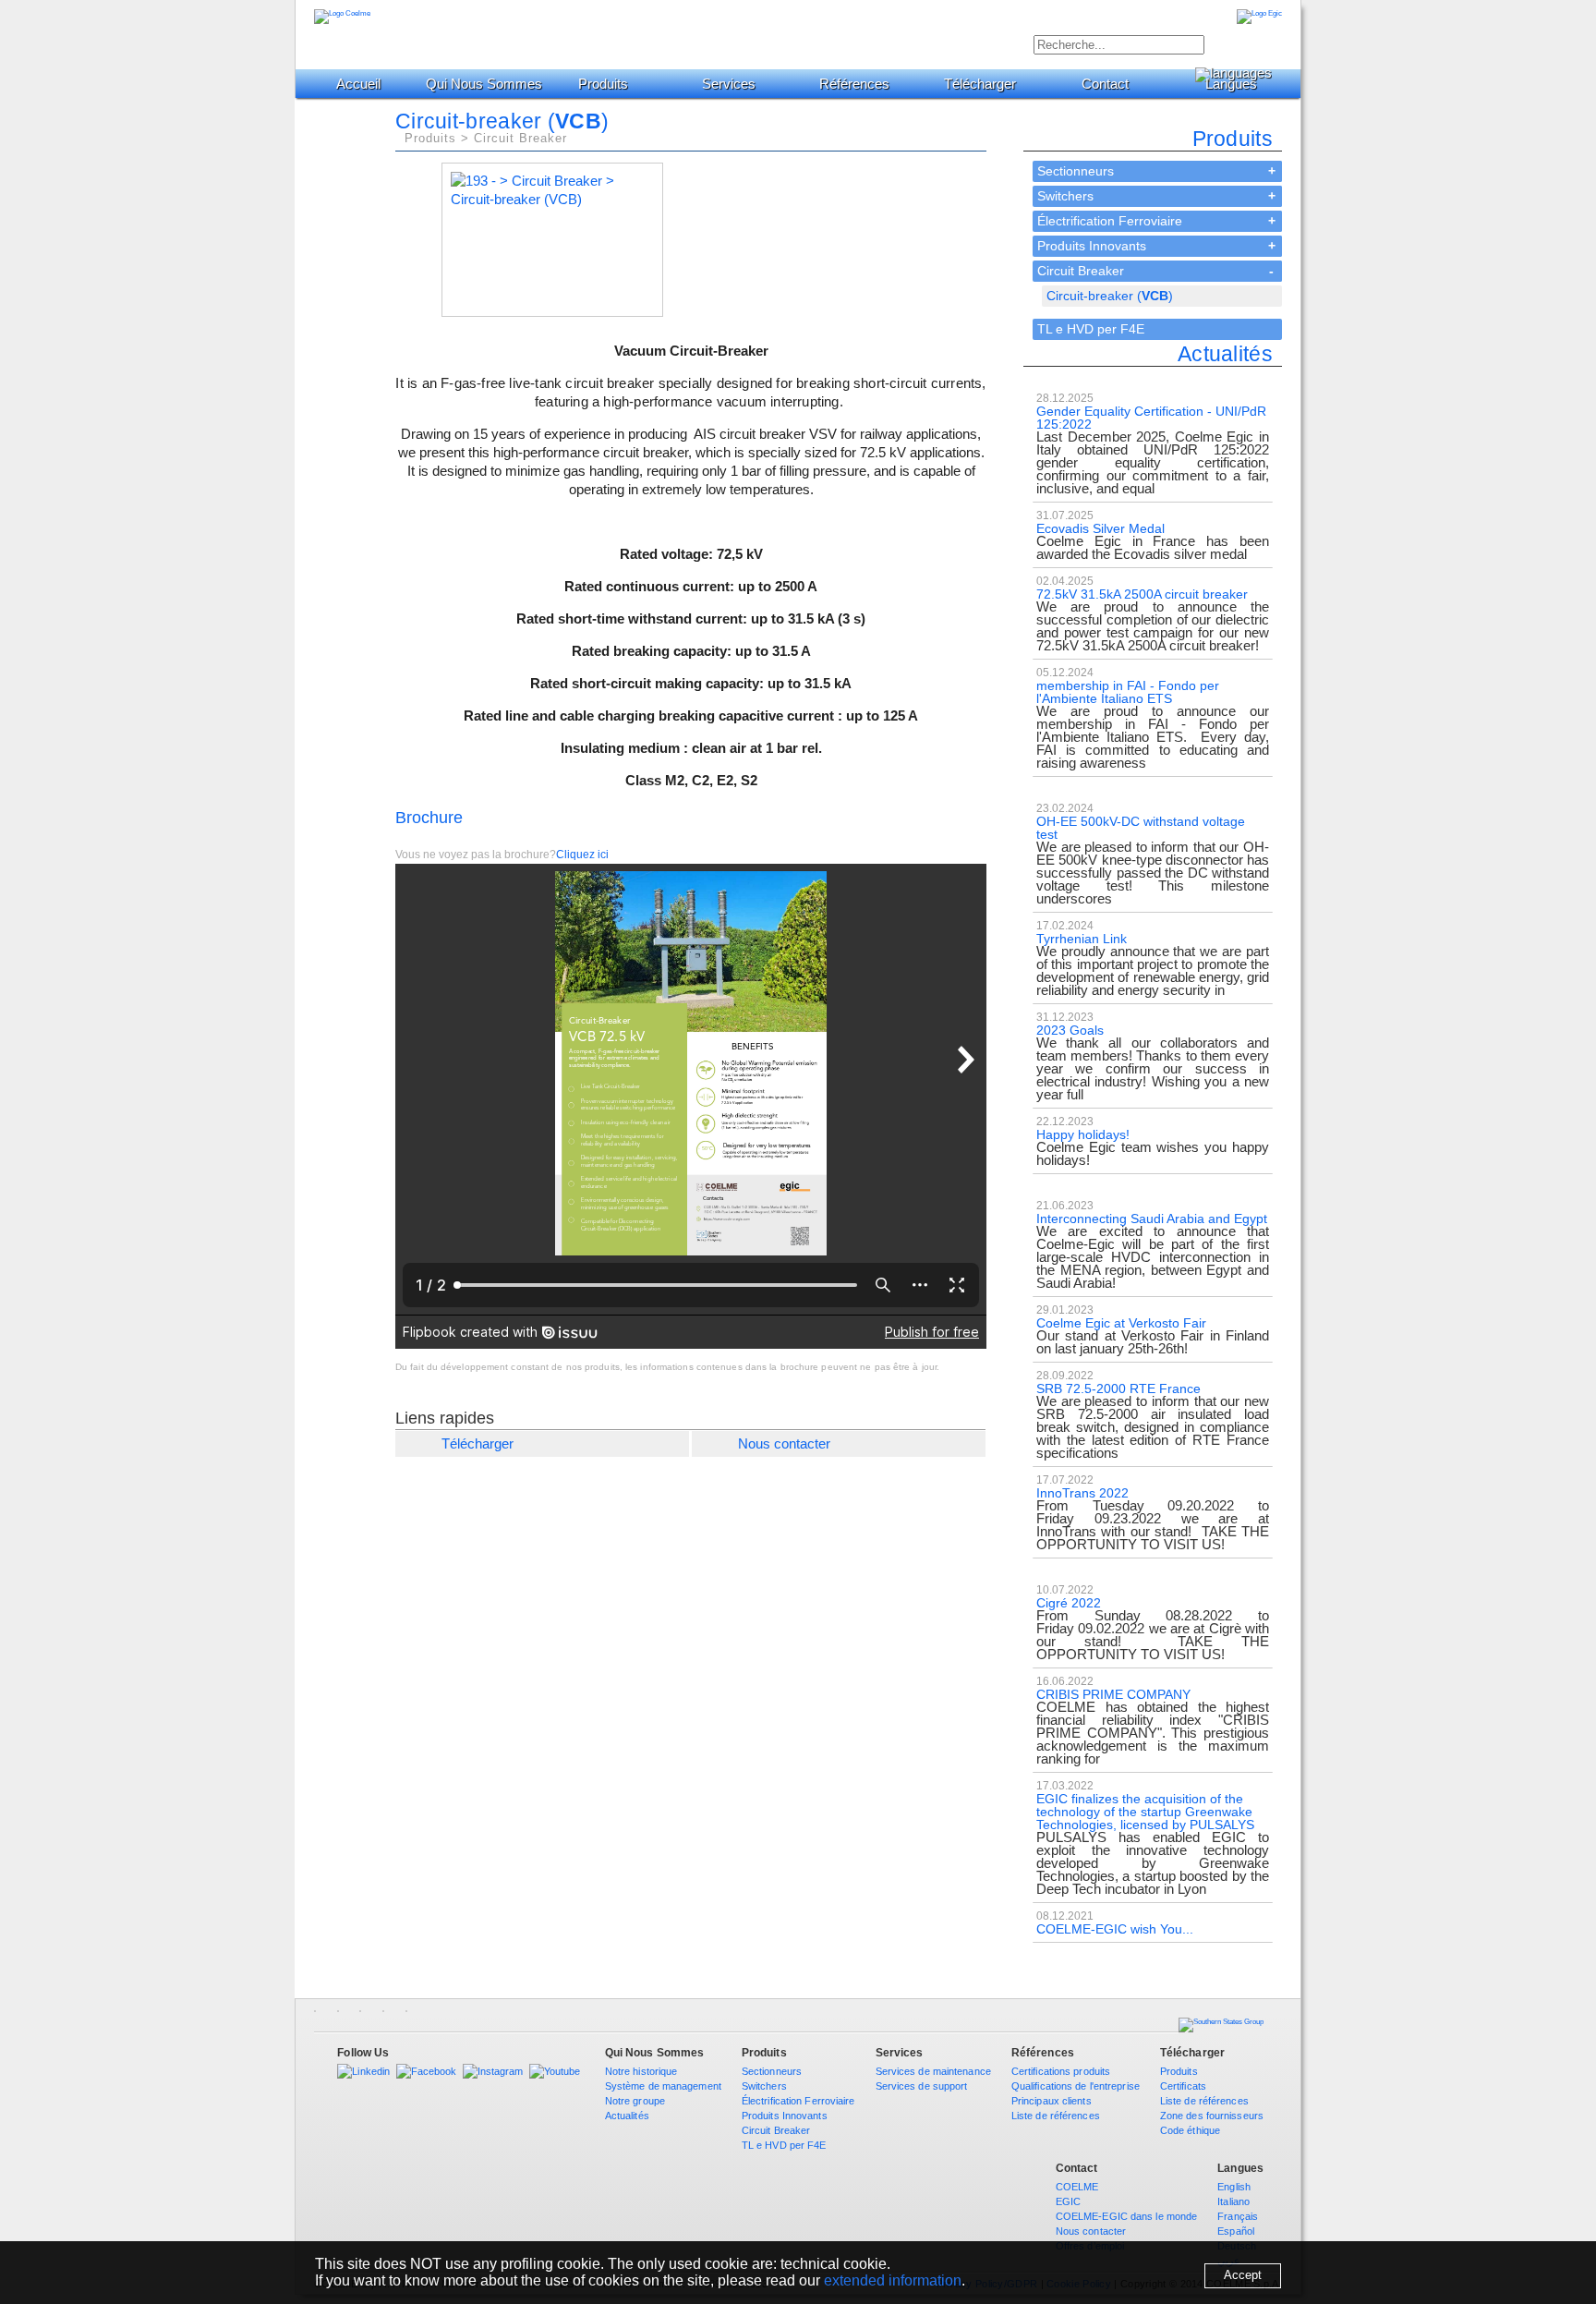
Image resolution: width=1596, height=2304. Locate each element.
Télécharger (980, 84)
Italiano (1233, 2201)
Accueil (358, 84)
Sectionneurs (1076, 171)
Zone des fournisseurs (1212, 2116)
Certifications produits (1061, 2071)
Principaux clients (1052, 2101)
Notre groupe (635, 2101)
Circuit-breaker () (1110, 296)
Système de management (663, 2086)
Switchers (1065, 196)
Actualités (627, 2116)
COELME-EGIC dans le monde (1127, 2216)
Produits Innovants (1092, 246)
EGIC (1068, 2201)
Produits (603, 84)
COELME (1077, 2187)
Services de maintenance (933, 2071)
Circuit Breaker (1081, 271)
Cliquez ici (582, 855)
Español (1236, 2231)
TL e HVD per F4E (1091, 329)
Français (1238, 2216)
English (1234, 2187)
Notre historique (641, 2071)
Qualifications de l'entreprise (1076, 2086)
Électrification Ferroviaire (1110, 221)
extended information (893, 2280)
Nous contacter (784, 1443)
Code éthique (1190, 2130)
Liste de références (1056, 2116)
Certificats (1183, 2086)
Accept (1243, 2275)
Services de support (922, 2086)
